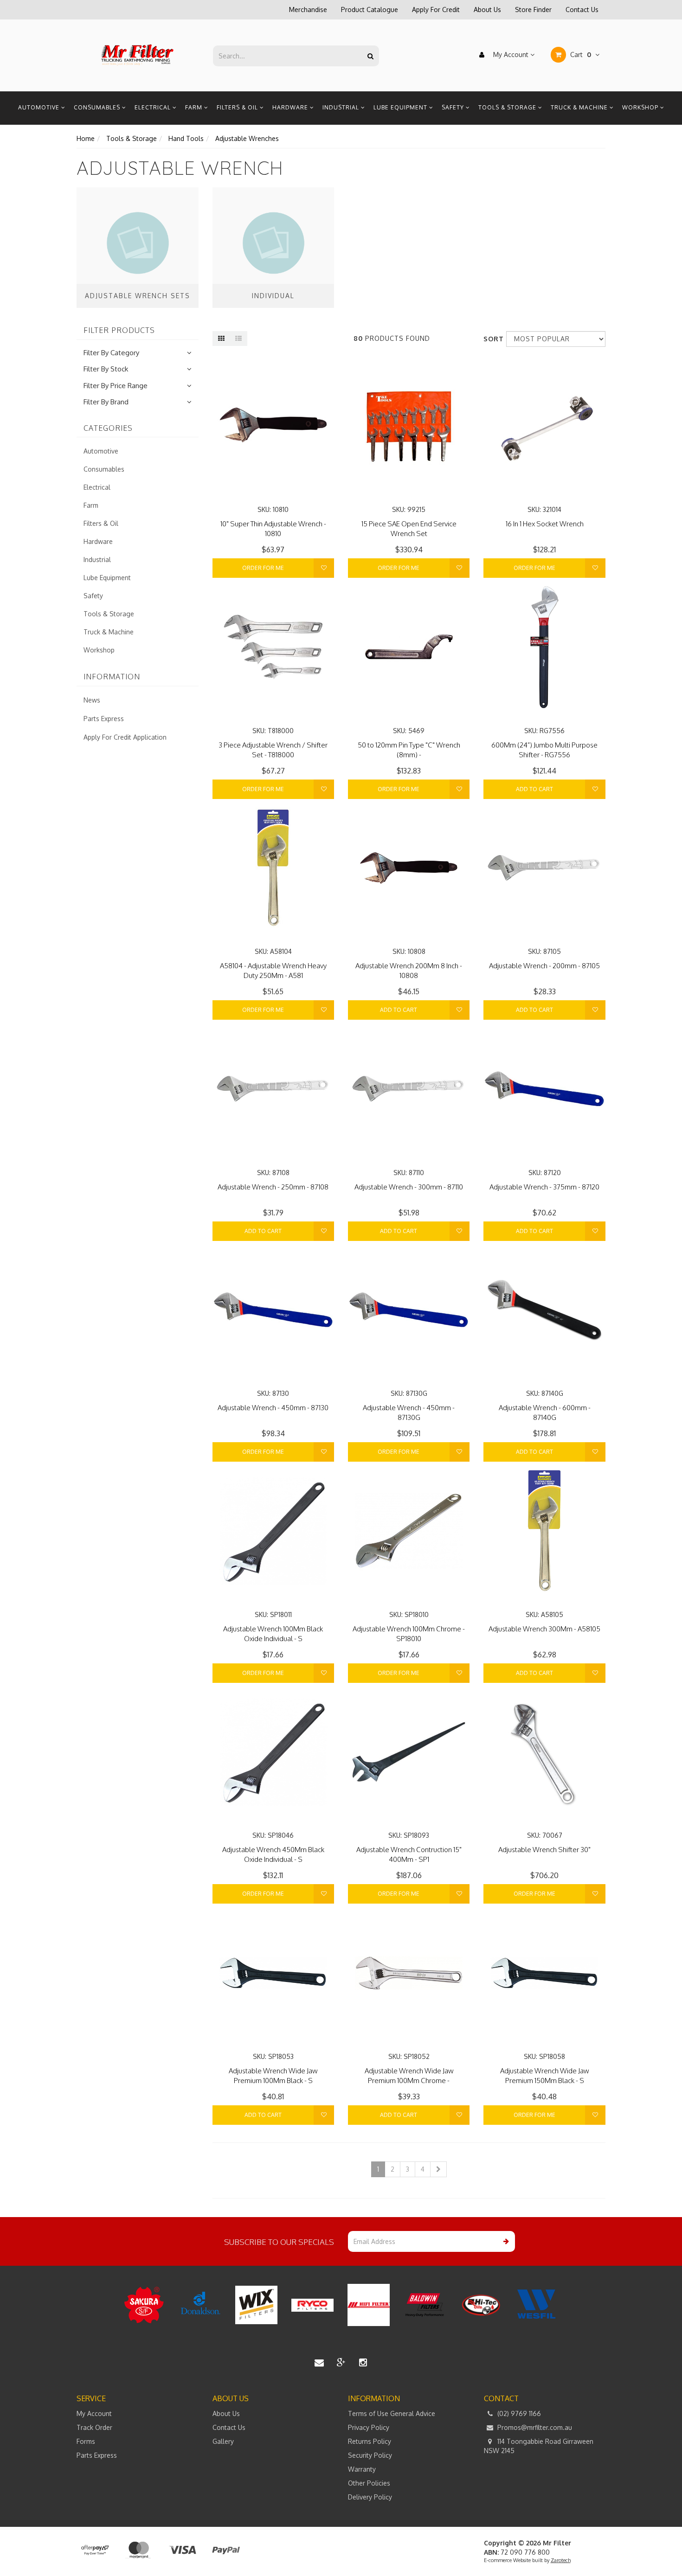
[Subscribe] (505, 2241)
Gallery (223, 2441)
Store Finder (533, 10)
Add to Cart (534, 789)
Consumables (98, 107)
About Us (487, 10)
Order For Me (263, 568)
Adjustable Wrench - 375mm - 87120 (544, 1187)
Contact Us (582, 10)
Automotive (40, 107)
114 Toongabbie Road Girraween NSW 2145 (539, 2446)
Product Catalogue (370, 10)
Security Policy (370, 2455)
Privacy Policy (369, 2427)
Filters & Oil (238, 107)
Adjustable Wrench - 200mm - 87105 (544, 966)
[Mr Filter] (138, 55)
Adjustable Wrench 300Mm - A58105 (544, 1629)
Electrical (154, 107)
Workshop (641, 107)
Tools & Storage (508, 107)
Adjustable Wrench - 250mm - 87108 (273, 1187)
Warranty (362, 2469)
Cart (580, 54)
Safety (454, 107)
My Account (511, 54)
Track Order (94, 2427)
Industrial (342, 107)
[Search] (370, 56)
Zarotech (561, 2560)
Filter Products (119, 331)
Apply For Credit (436, 10)
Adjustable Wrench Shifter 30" (544, 1850)
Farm (195, 107)
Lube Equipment (401, 107)
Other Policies (369, 2483)
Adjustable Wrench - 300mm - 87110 (409, 1187)
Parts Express (104, 719)
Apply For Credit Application (125, 737)
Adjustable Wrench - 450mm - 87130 (273, 1408)
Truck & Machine (580, 107)
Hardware (291, 107)
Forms (86, 2441)
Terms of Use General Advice (392, 2413)
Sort (491, 339)
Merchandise (308, 10)
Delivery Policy (370, 2497)
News (92, 700)
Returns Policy (370, 2441)
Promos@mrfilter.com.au (534, 2427)
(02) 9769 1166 (518, 2413)
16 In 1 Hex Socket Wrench (545, 524)
